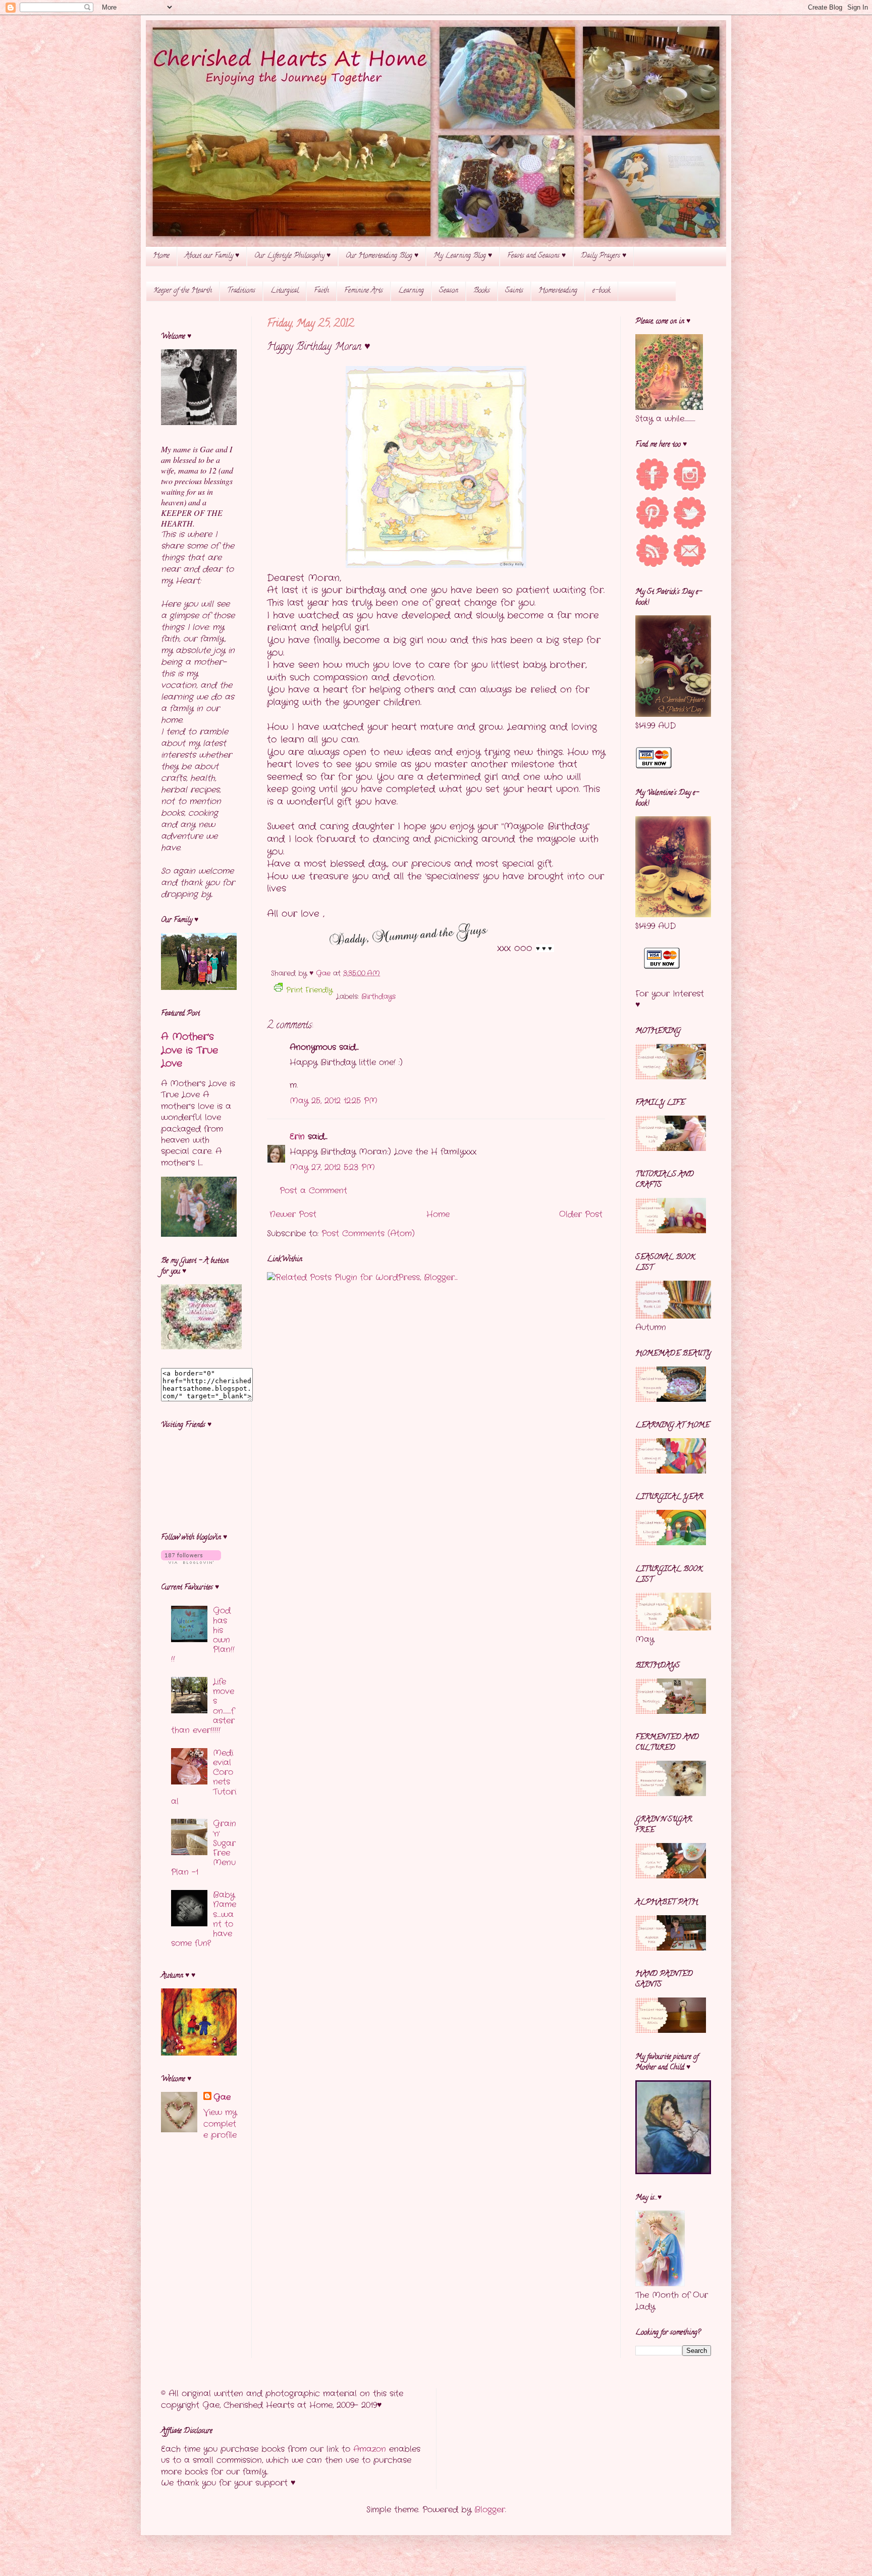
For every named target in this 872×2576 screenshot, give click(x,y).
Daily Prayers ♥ (604, 256)
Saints (514, 291)
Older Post (581, 1214)
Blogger (490, 2510)
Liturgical (285, 291)
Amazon (370, 2449)
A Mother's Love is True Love (189, 1050)
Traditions (241, 291)
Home (161, 256)
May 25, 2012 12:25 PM (334, 1101)
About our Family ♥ (212, 256)
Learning (411, 291)
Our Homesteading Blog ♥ (382, 256)
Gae (222, 2097)
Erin (297, 1137)
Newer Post (293, 1214)
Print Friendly (309, 990)
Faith (321, 291)
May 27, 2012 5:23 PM (332, 1167)
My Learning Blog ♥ (463, 256)
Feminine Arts (364, 291)
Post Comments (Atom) (368, 1233)
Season (449, 291)
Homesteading (558, 291)
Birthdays (378, 996)
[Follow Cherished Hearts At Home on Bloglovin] (191, 1562)
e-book (602, 291)
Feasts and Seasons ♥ (536, 256)
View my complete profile (220, 2124)
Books (482, 291)
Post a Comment (313, 1191)
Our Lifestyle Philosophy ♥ (292, 256)
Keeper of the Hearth (183, 291)
